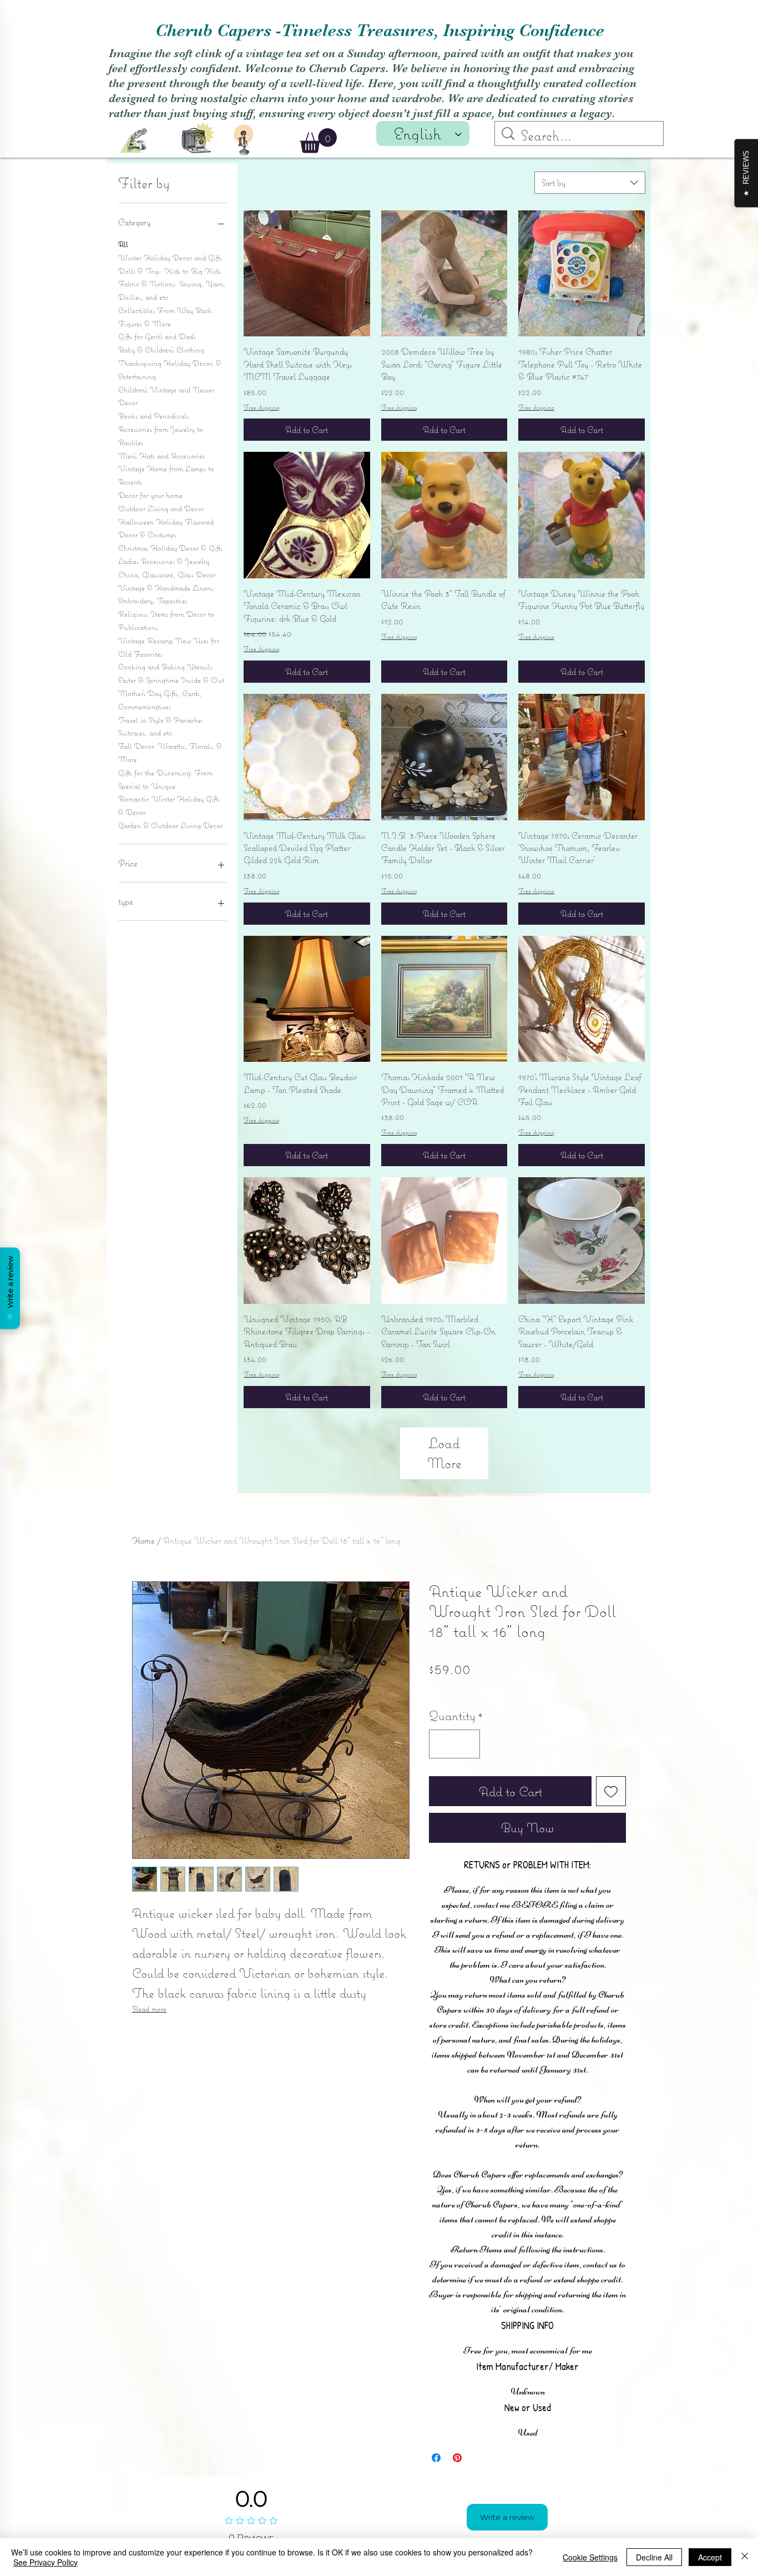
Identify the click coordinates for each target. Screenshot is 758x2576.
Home (143, 1540)
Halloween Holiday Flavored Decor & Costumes (166, 528)
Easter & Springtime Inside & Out (171, 680)
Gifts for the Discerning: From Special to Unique (165, 779)
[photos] (198, 137)
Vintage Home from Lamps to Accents (166, 475)
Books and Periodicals (153, 416)
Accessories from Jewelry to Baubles (161, 436)
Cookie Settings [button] (590, 2557)
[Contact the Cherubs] (244, 140)
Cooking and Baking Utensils (165, 667)
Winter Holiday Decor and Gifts (170, 258)
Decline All (654, 2557)
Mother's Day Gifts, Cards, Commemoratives (160, 700)
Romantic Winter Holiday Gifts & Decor (169, 805)
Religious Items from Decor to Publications (166, 621)
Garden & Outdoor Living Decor (170, 825)
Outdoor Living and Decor (161, 508)
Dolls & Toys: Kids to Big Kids (170, 271)
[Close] (745, 2557)
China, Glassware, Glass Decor (167, 574)
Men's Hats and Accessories (161, 456)
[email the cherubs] (134, 141)
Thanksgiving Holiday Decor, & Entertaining (170, 370)
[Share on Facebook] (436, 2509)
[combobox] (590, 183)
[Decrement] (442, 1796)
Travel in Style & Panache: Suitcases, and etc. (161, 727)
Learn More (513, 1718)
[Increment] (467, 1796)
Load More (444, 1453)
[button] (318, 141)
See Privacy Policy (46, 2562)
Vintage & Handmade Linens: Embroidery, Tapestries (167, 594)
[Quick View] (307, 274)
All (123, 244)
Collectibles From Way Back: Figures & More (166, 317)
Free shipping (262, 407)
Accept (710, 2557)
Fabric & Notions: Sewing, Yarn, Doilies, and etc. (172, 290)
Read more (149, 2009)
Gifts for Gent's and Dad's (157, 336)
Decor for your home (150, 495)
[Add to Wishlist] (611, 1843)
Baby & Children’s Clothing (161, 350)
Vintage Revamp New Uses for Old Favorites (169, 647)
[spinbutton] (454, 1796)
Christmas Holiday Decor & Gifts (170, 548)
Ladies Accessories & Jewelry (164, 561)
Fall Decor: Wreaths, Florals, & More (170, 753)
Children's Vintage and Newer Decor (166, 396)
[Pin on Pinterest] (457, 2509)
